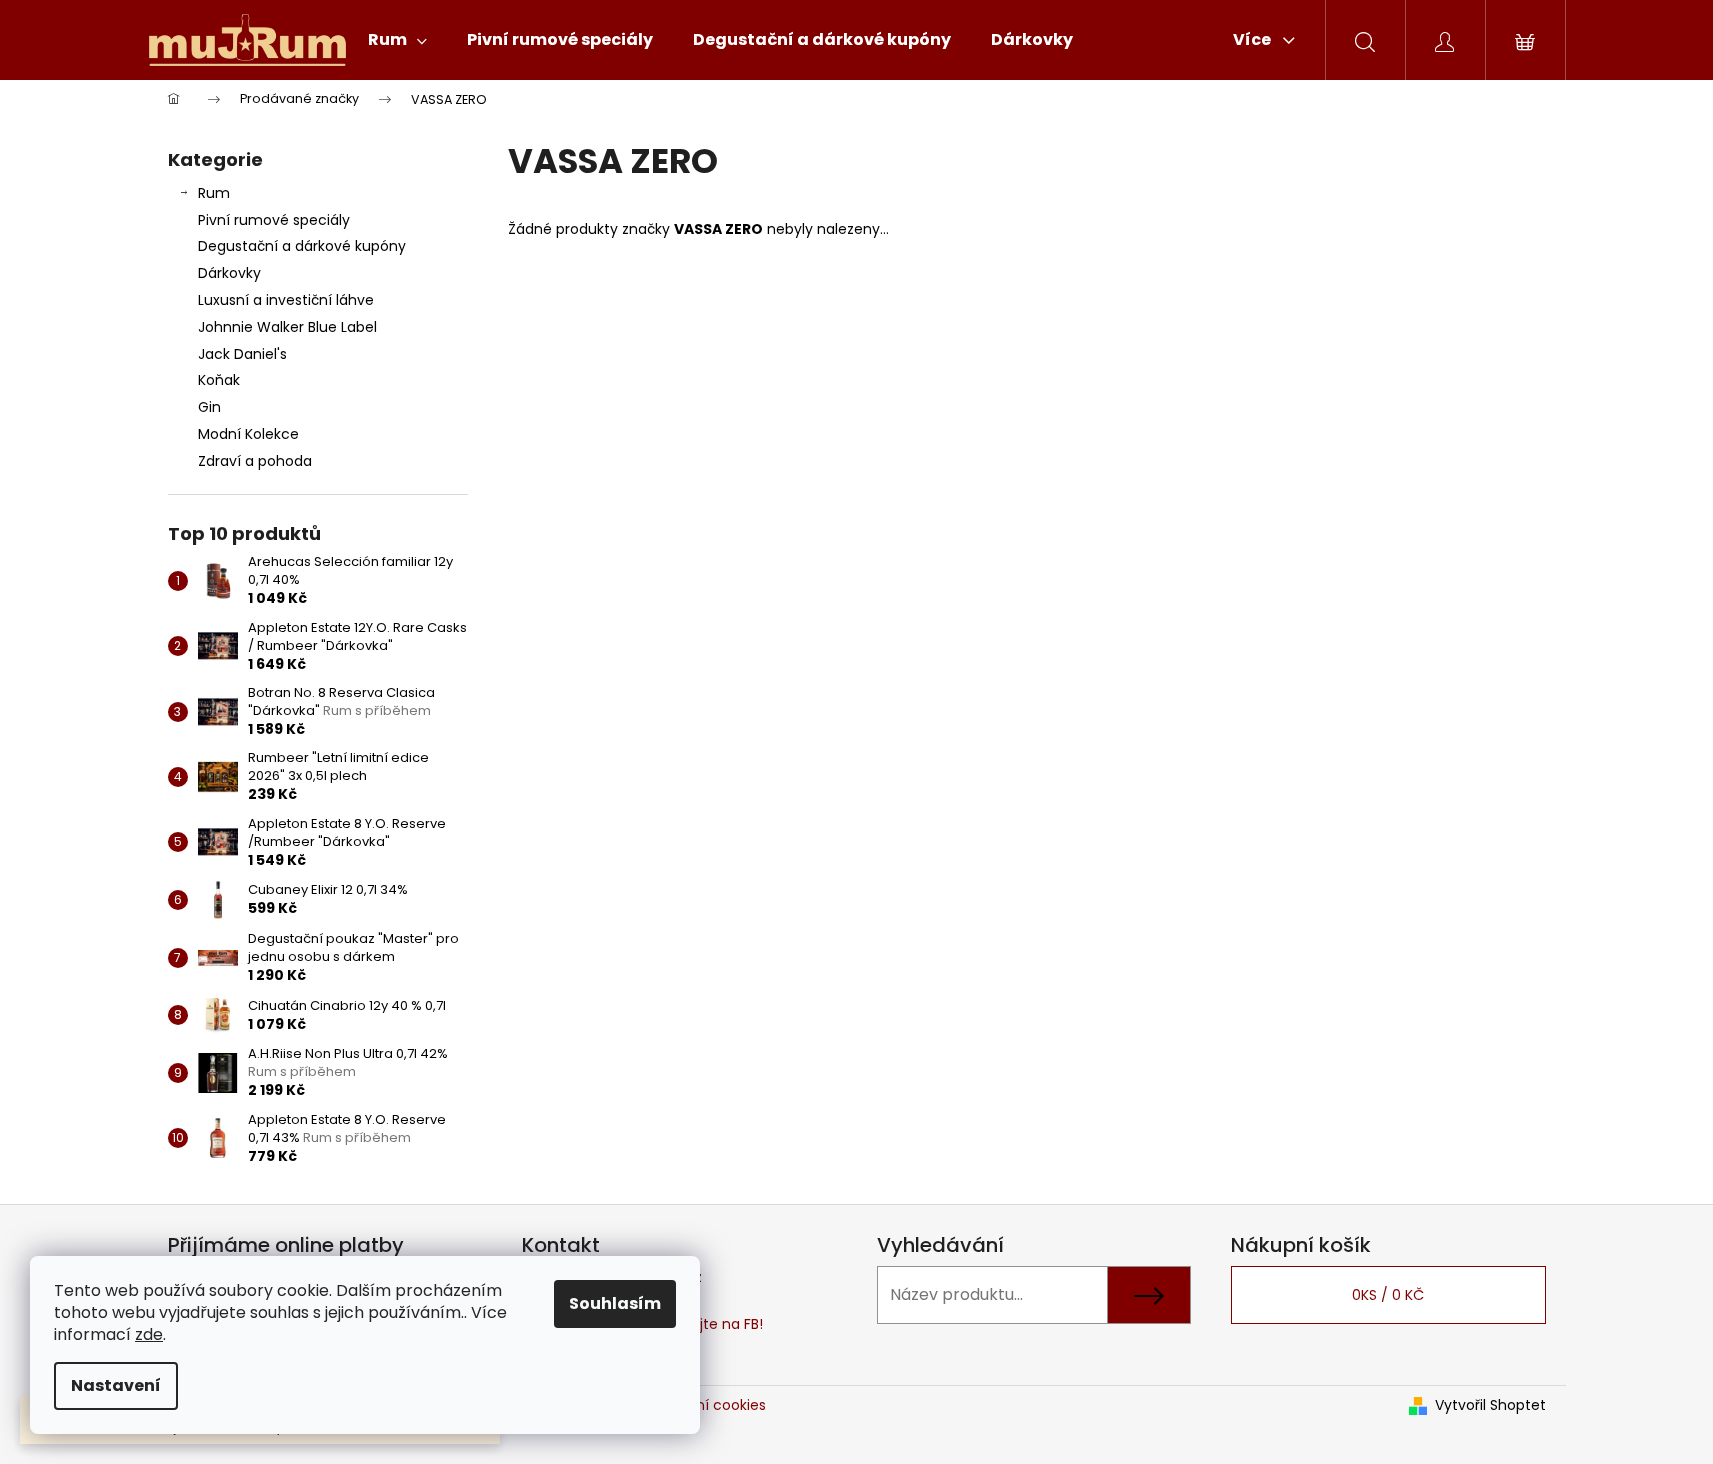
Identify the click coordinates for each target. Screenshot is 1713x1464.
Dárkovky (229, 273)
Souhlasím (615, 1303)
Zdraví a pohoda (255, 461)
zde (149, 1334)
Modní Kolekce (248, 434)
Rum (214, 193)
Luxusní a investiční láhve (286, 300)
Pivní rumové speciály (274, 220)
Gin (209, 407)
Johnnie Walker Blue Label (287, 327)
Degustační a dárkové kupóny (302, 246)
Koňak (219, 380)
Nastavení (116, 1385)
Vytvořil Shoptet (1490, 1405)
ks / (1388, 1295)
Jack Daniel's (242, 354)
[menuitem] (397, 40)
